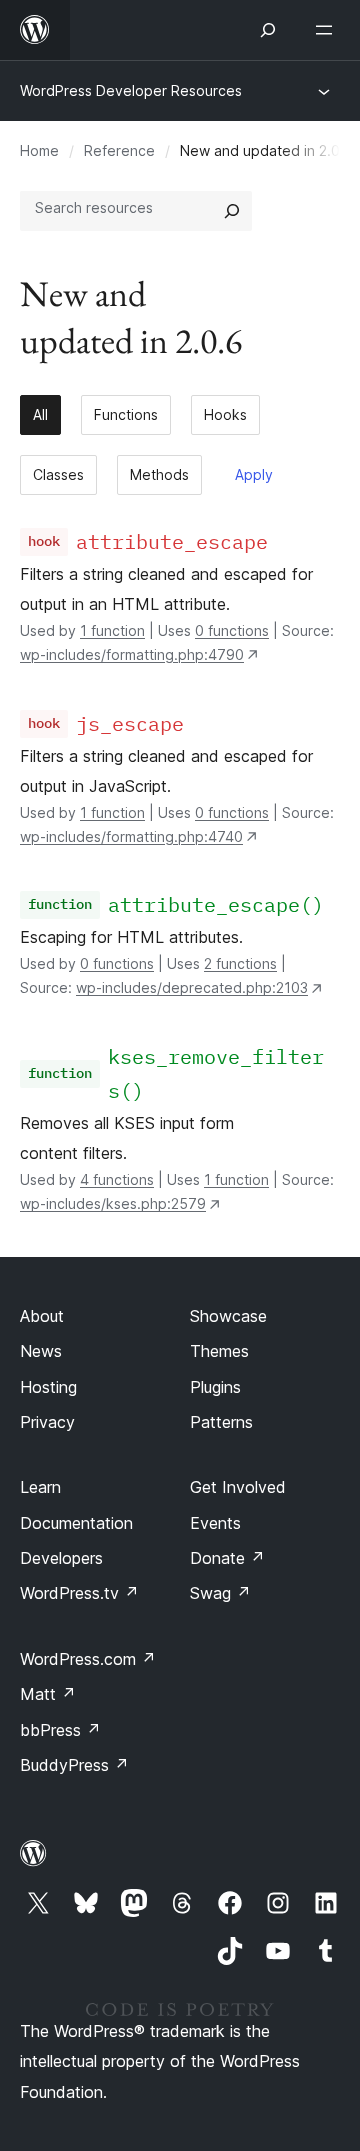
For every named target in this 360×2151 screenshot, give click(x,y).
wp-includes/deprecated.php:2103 (192, 987)
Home (39, 150)
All (40, 414)
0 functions (232, 630)
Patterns (221, 1422)
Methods (159, 474)
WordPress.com (88, 1659)
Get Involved (238, 1487)
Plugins (215, 1387)
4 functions (117, 1179)
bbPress (60, 1730)
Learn (40, 1487)
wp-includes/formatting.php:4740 (131, 836)
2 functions (240, 963)
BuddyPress (74, 1765)
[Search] (232, 211)
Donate (227, 1558)
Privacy (47, 1422)
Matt (48, 1694)
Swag (220, 1593)
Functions (126, 414)
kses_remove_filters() (216, 1073)
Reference (119, 150)
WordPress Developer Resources (131, 90)
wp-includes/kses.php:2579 (113, 1203)
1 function (112, 630)
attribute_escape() (216, 904)
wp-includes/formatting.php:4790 (132, 654)
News (41, 1351)
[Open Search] (268, 30)
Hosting (48, 1387)
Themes (219, 1351)
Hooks (225, 414)
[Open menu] (328, 30)
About (42, 1316)
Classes (58, 474)
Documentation (76, 1523)
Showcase (228, 1316)
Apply (254, 474)
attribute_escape (172, 541)
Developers (61, 1558)
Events (215, 1523)
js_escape (130, 723)
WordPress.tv (79, 1593)
